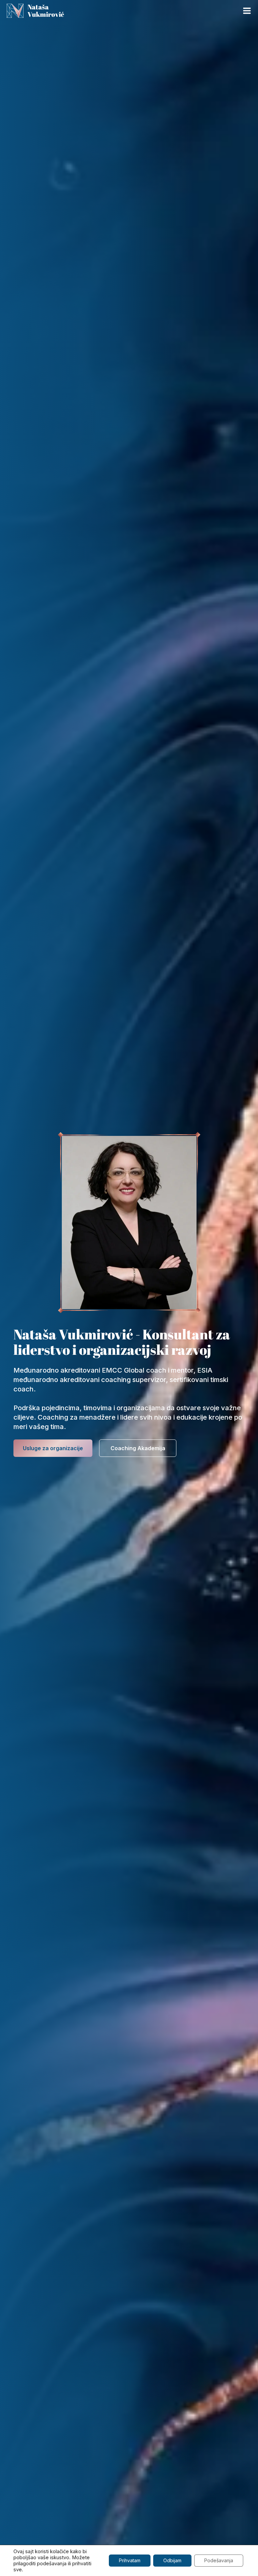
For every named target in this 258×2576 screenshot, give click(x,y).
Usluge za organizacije (53, 1448)
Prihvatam (130, 2560)
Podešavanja (219, 2560)
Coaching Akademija (138, 1448)
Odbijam (172, 2560)
